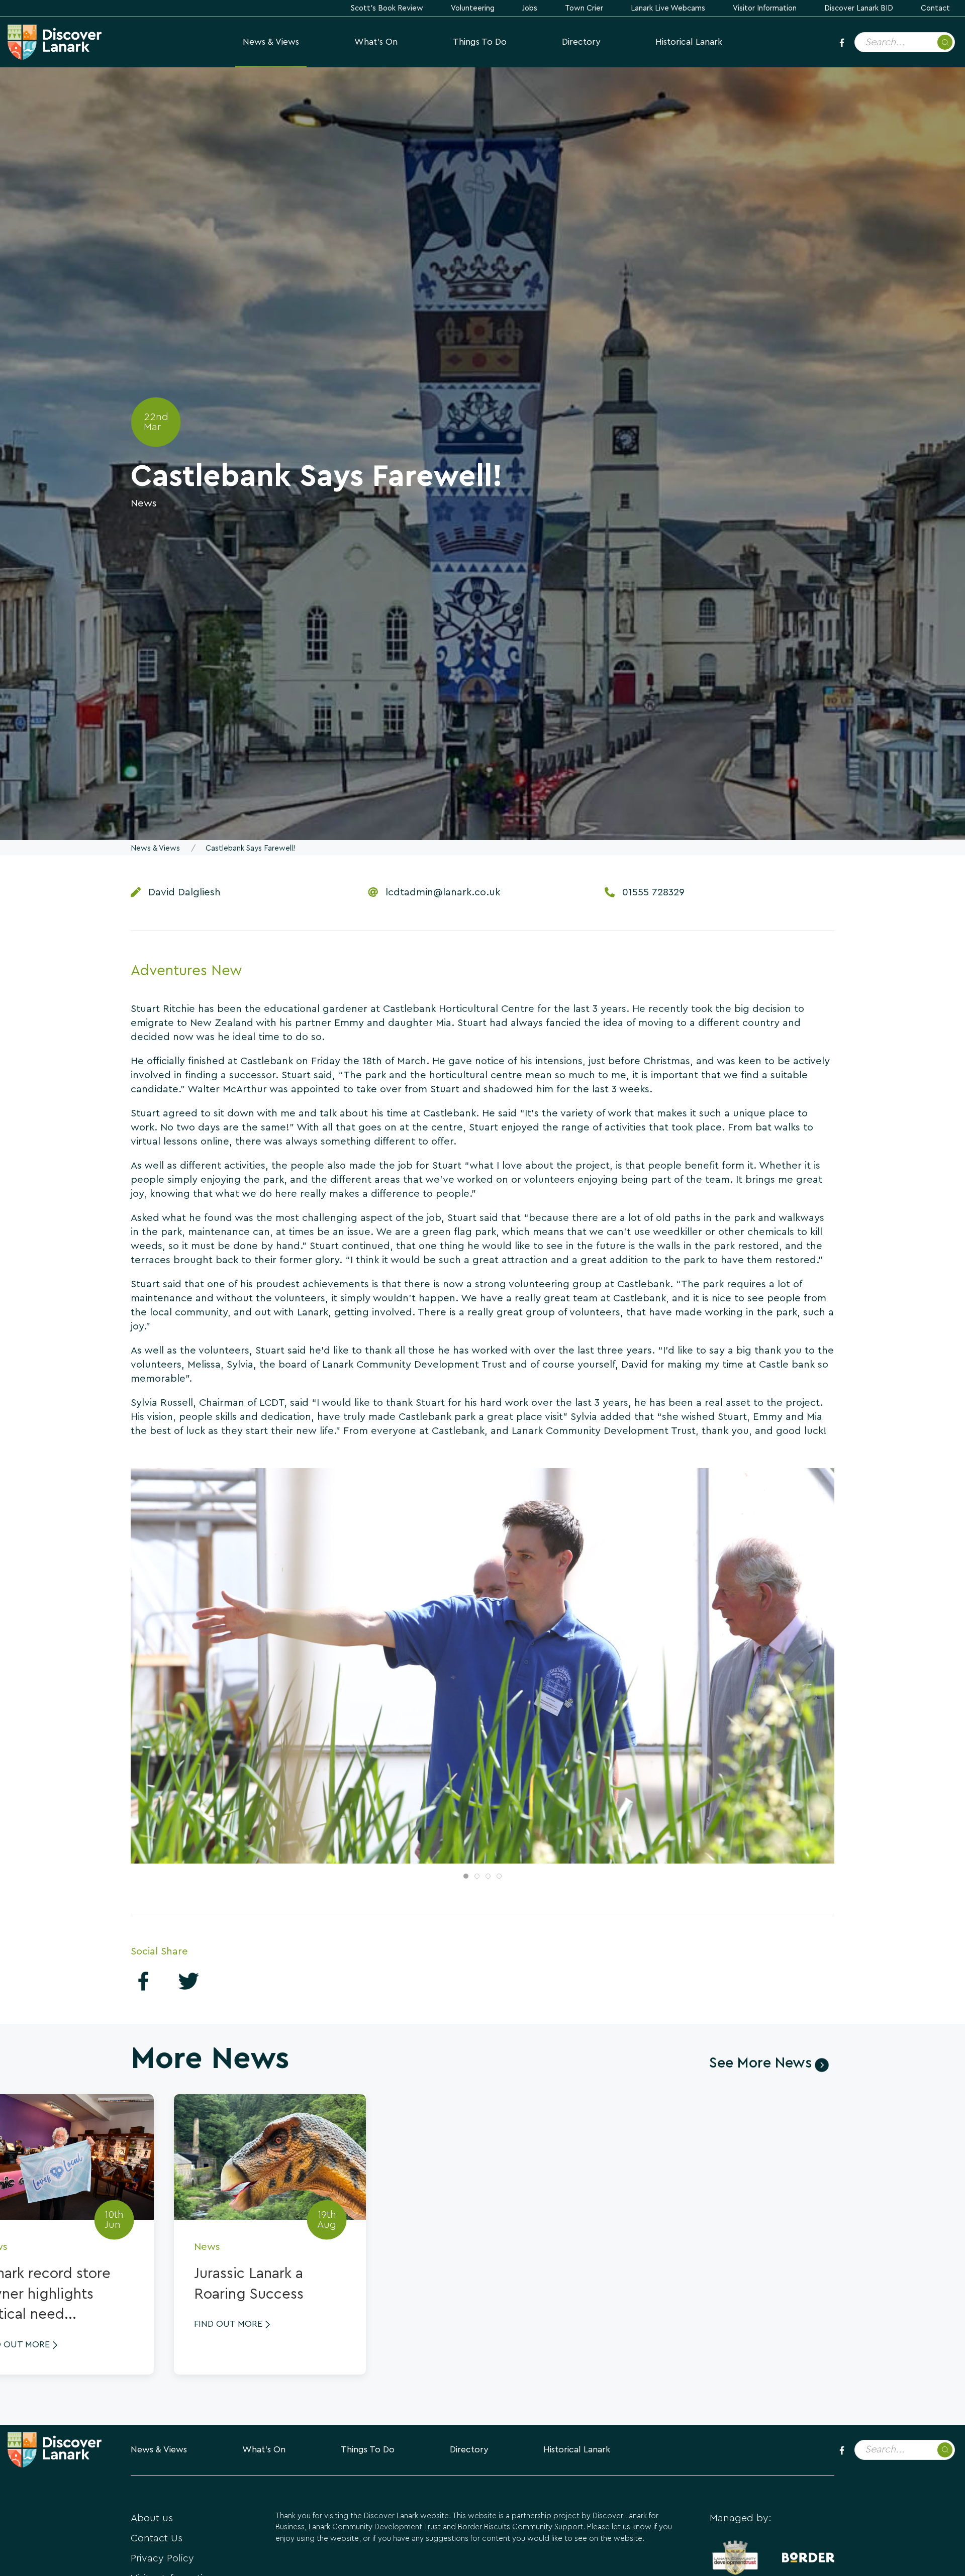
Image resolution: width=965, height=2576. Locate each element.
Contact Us (157, 2538)
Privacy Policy (162, 2558)
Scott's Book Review (387, 8)
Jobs (530, 8)
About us (152, 2518)
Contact (935, 8)
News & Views (271, 42)
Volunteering (473, 8)
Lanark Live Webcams (668, 8)
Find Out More (228, 2324)
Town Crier (584, 8)
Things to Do (480, 42)
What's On (376, 42)
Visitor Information (765, 8)
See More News (760, 2063)
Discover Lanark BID (859, 8)
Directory (581, 42)
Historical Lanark (689, 42)
